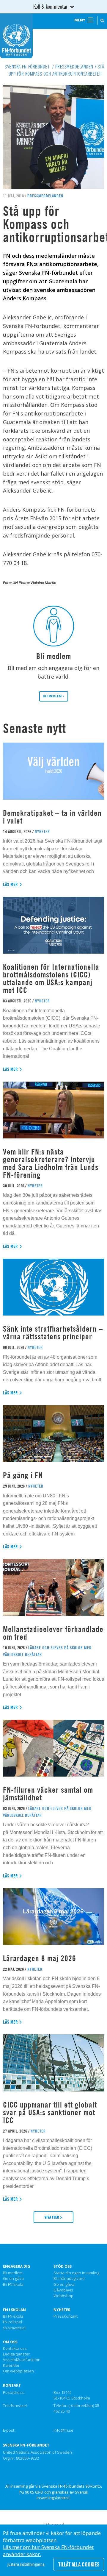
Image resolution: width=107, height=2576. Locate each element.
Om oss (10, 2342)
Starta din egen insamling (76, 2273)
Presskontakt (66, 2316)
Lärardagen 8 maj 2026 (40, 1958)
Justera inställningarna (26, 2564)
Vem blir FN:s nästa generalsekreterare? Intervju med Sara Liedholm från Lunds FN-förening (51, 1163)
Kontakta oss (15, 2349)
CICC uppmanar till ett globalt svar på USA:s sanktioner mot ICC (50, 2112)
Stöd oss (63, 2266)
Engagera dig (16, 2266)
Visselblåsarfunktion (22, 2360)
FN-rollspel (12, 2322)
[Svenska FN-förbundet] (16, 35)
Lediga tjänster (16, 2354)
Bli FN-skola (13, 2285)
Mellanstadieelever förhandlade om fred (53, 1633)
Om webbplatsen (18, 2371)
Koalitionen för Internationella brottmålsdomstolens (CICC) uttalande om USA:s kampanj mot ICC (51, 978)
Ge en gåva (13, 2279)
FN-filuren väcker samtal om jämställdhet (48, 1794)
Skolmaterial (14, 2328)
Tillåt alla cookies (79, 2564)
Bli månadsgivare (69, 2279)
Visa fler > (53, 2217)
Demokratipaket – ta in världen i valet (52, 817)
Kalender (11, 2366)
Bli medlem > (54, 696)
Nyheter (62, 2310)
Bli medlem (13, 2273)
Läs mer (11, 884)
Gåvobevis (63, 2290)
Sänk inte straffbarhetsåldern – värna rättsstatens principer (53, 1333)
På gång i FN (23, 1475)
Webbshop (63, 2296)
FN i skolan (14, 2310)
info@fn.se (63, 2430)
